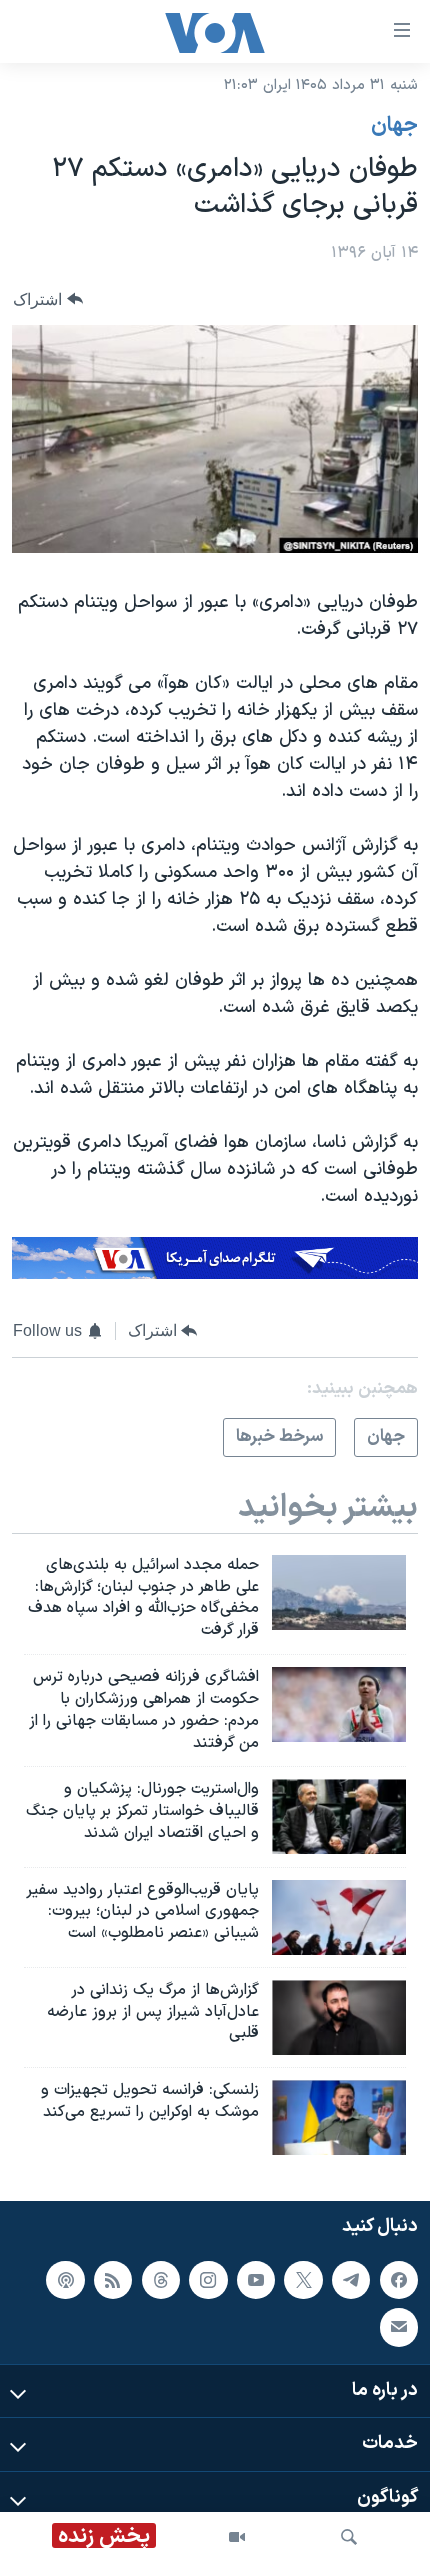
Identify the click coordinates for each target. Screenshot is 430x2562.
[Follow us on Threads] (161, 2280)
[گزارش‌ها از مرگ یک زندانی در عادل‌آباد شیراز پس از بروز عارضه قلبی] (339, 2017)
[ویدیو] (237, 2537)
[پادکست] (65, 2280)
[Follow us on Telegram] (351, 2280)
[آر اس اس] (113, 2280)
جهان (394, 126)
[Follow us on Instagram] (208, 2280)
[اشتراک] (399, 2327)
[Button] (48, 299)
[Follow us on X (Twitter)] (303, 2280)
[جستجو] (349, 2537)
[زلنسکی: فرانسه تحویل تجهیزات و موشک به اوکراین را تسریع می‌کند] (339, 2117)
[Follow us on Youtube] (256, 2280)
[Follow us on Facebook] (399, 2280)
